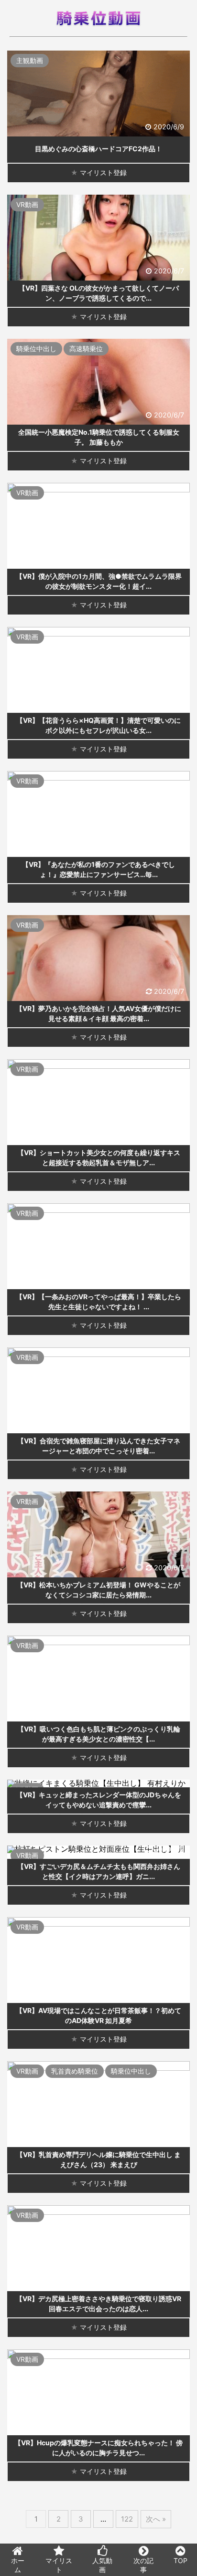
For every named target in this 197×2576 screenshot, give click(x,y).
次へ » (156, 2519)
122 (127, 2519)
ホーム (18, 2565)
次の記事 (143, 2565)
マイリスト (59, 2565)
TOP (181, 2560)
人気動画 (102, 2565)
